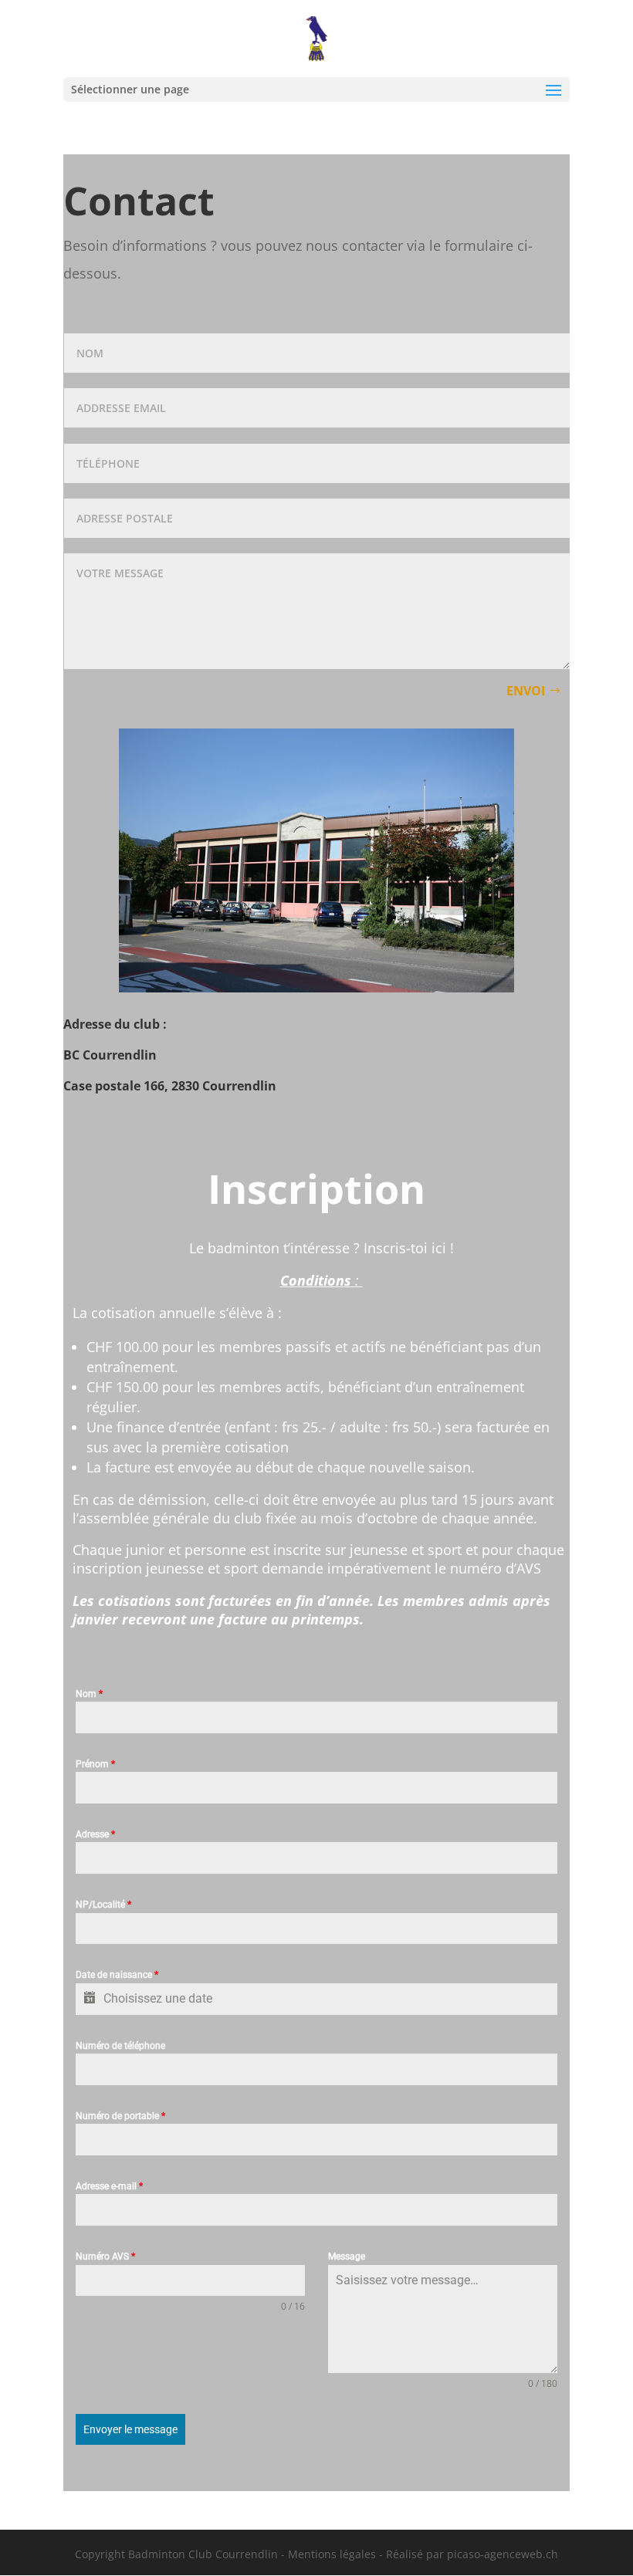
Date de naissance (117, 1975)
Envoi (526, 691)
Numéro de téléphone (120, 2046)
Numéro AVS (105, 2257)
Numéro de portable (120, 2116)
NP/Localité (103, 1905)
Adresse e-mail (109, 2186)
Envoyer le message (130, 2429)
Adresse (95, 1834)
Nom (89, 1694)
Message (347, 2257)
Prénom (95, 1764)
